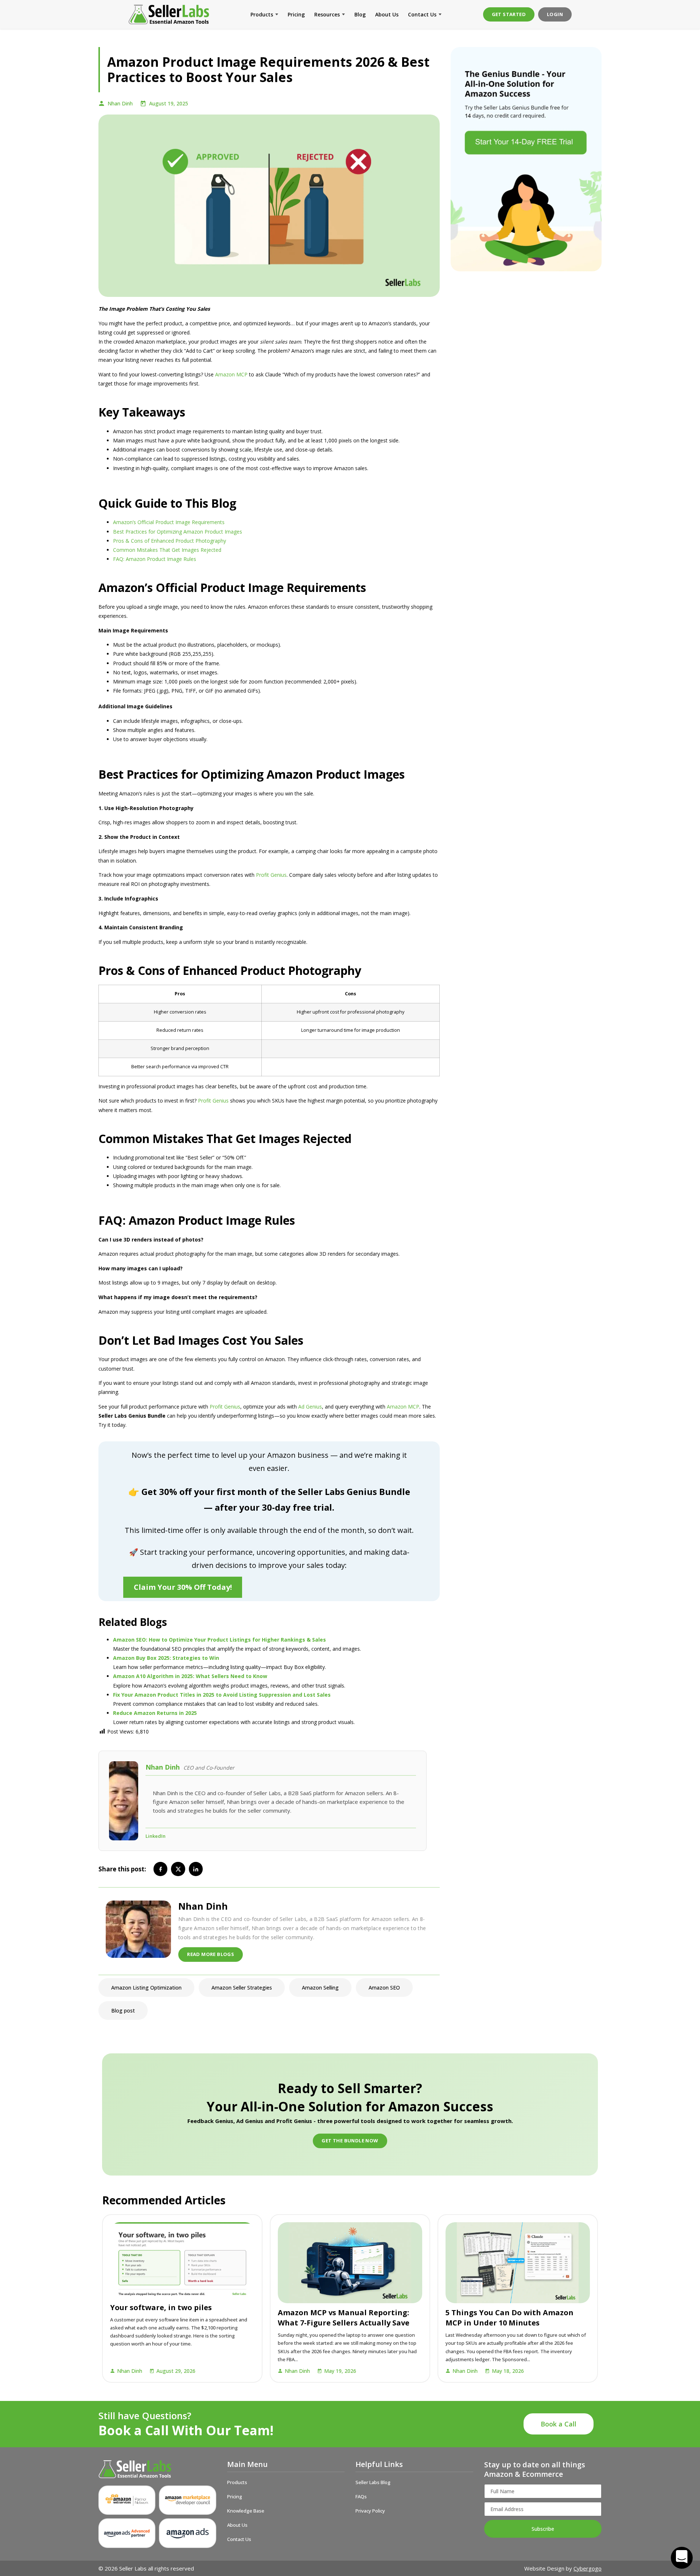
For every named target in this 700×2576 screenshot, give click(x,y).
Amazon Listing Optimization (146, 1988)
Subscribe (543, 2529)
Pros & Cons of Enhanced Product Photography (170, 541)
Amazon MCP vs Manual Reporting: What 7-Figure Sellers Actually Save (344, 2318)
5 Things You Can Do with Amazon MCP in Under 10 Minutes (510, 2318)
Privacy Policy (370, 2511)
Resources (327, 14)
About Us (387, 14)
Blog (360, 14)
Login (555, 14)
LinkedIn (155, 1836)
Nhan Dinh (120, 103)
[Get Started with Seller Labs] (526, 159)
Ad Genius (310, 1407)
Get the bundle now (350, 2141)
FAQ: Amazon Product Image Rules (155, 559)
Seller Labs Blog (373, 2482)
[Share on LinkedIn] (196, 1869)
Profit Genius (271, 875)
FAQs (361, 2496)
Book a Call (559, 2424)
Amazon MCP (231, 374)
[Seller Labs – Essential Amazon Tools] (169, 14)
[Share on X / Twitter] (178, 1869)
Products (262, 14)
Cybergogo (588, 2568)
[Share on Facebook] (160, 1869)
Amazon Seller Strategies (242, 1988)
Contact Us (422, 14)
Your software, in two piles (161, 2307)
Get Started (509, 14)
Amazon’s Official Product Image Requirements (169, 522)
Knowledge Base (246, 2511)
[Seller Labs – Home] (157, 2469)
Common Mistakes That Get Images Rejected (167, 550)
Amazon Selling (320, 1988)
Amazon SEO (384, 1988)
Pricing (296, 14)
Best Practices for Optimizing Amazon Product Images (178, 532)
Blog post (123, 2011)
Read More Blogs (211, 1954)
